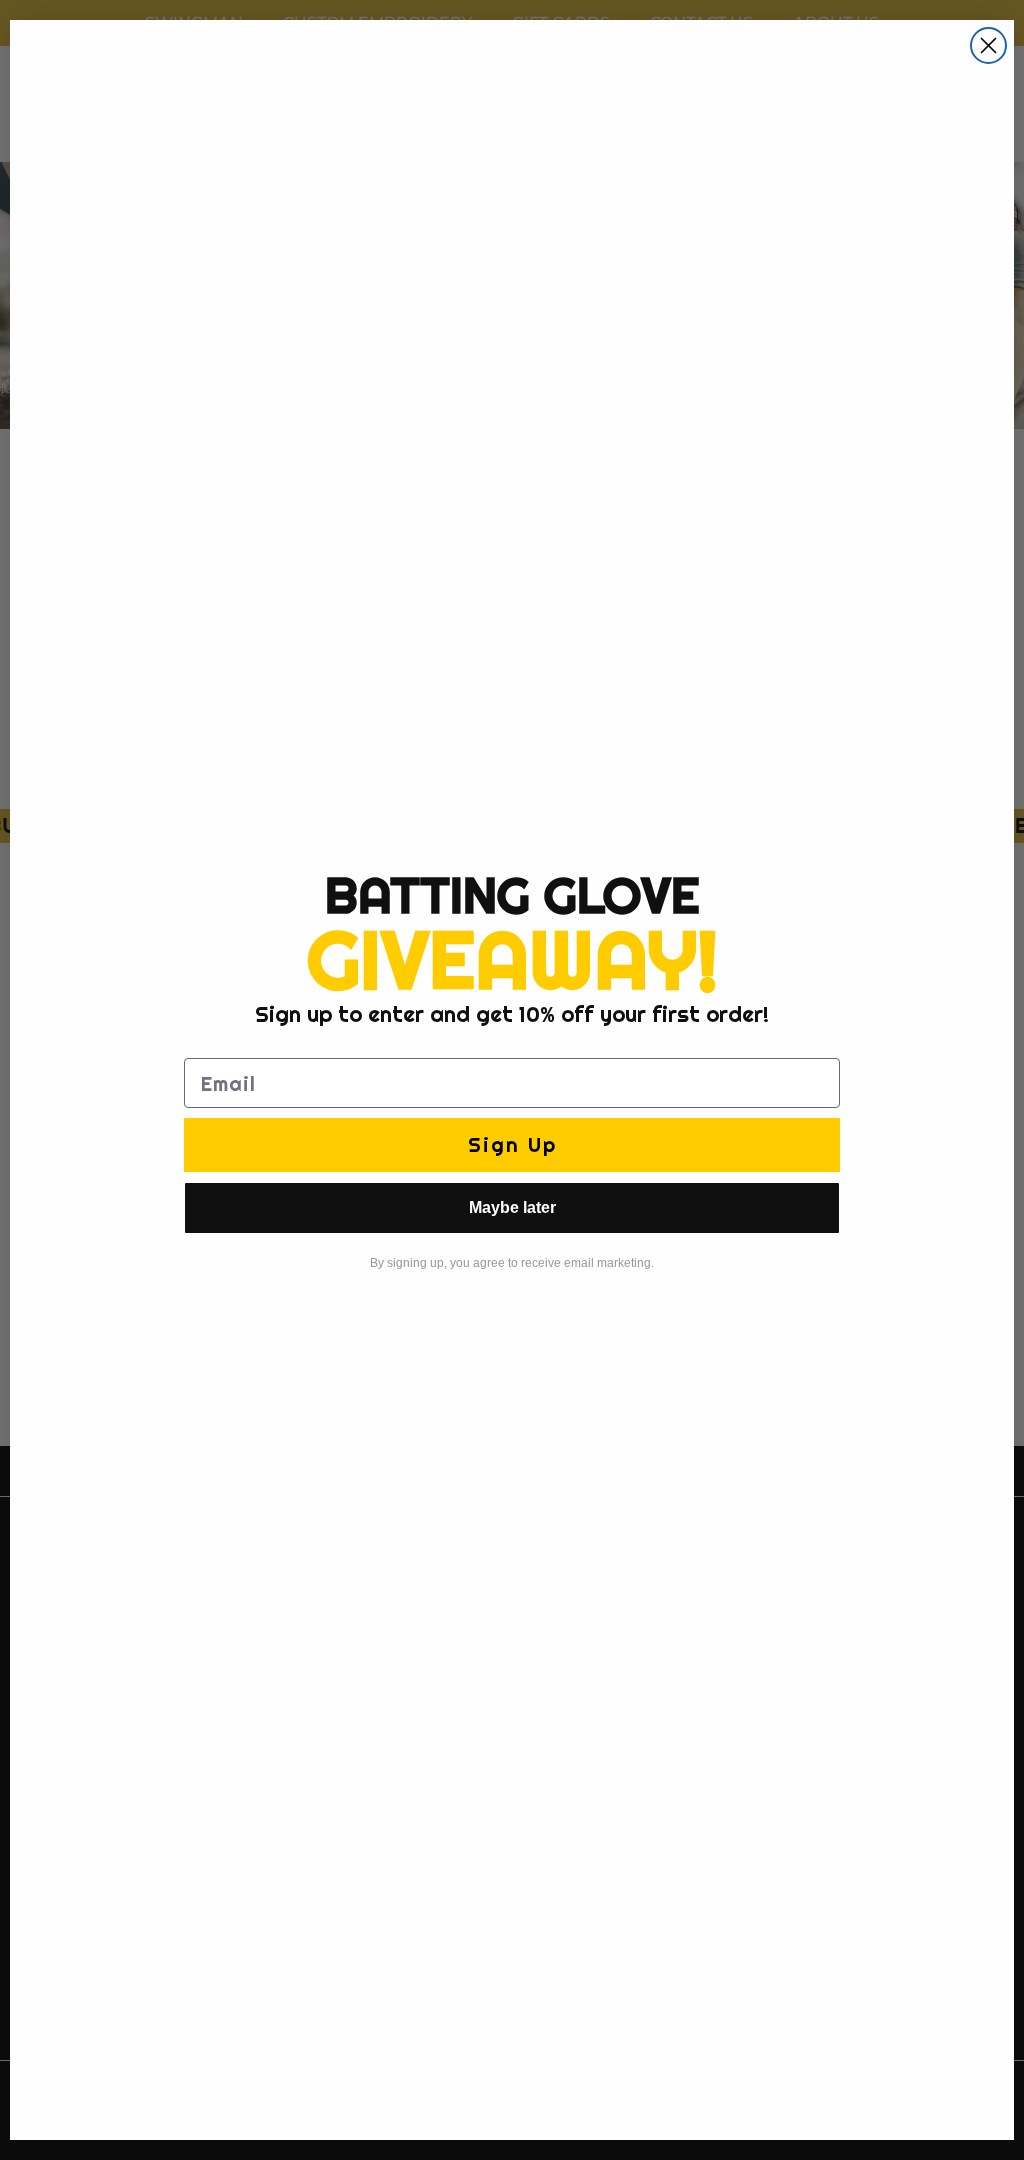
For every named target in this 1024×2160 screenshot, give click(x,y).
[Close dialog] (988, 45)
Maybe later (512, 1207)
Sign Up (512, 1144)
